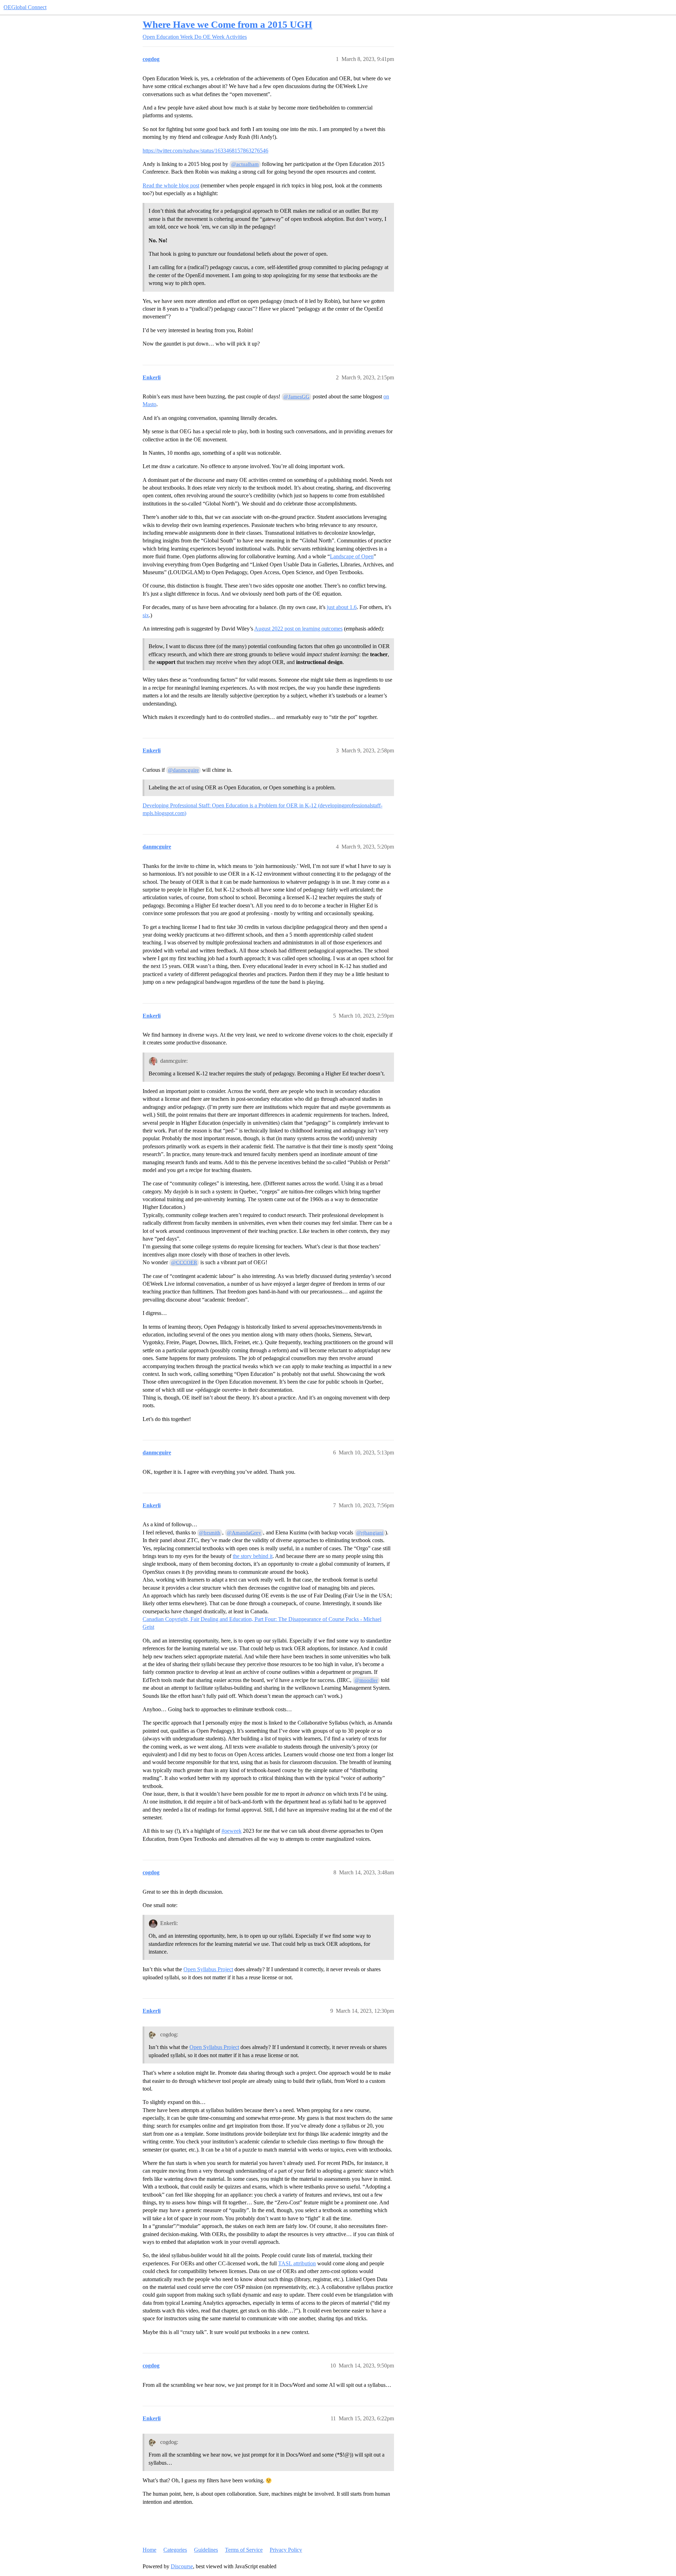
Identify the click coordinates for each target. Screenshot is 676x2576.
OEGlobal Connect (25, 7)
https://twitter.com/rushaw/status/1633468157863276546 (205, 151)
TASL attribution (297, 2263)
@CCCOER (184, 1262)
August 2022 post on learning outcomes (298, 629)
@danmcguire (183, 770)
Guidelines (206, 2550)
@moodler (366, 1680)
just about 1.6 (342, 607)
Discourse (182, 2566)
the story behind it (253, 1556)
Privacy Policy (286, 2550)
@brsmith (210, 1533)
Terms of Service (244, 2550)
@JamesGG (296, 397)
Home (149, 2550)
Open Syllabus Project (208, 1969)
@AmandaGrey (244, 1533)
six (146, 615)
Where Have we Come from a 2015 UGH (227, 24)
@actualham (245, 164)
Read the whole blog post (171, 185)
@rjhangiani (370, 1533)
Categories (175, 2550)
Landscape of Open (352, 556)
